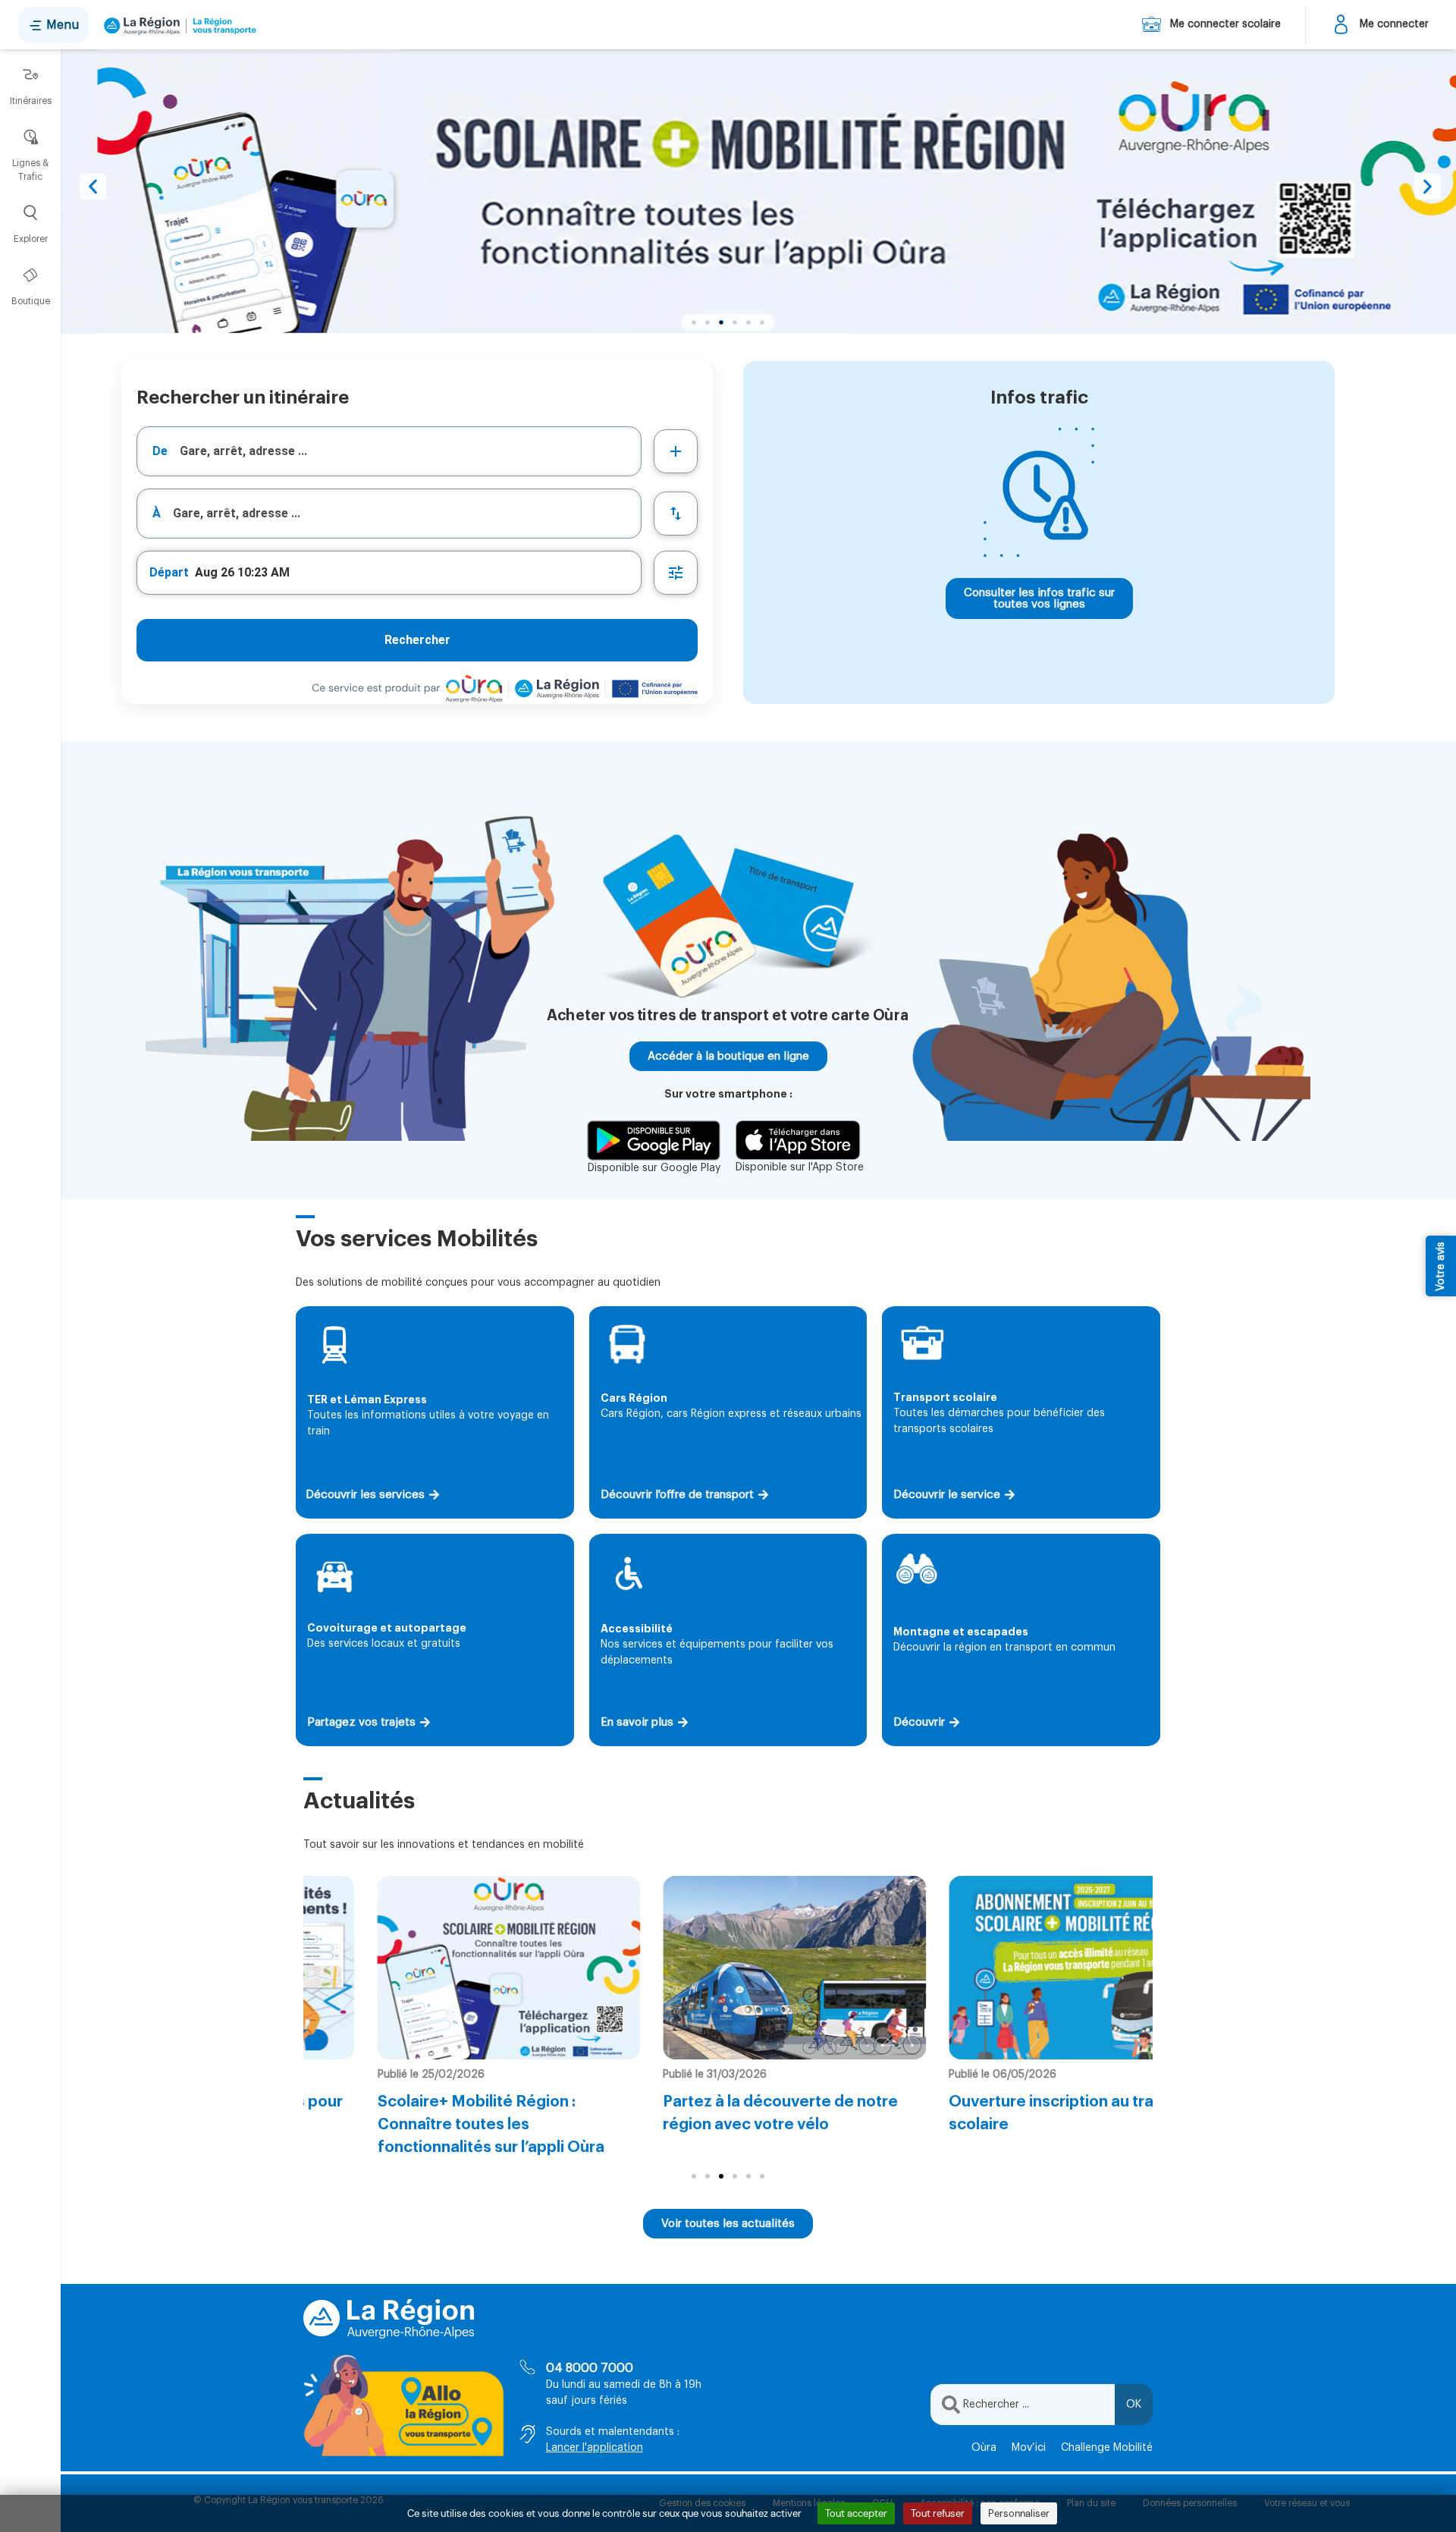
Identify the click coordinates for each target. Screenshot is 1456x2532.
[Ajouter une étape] (676, 451)
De (160, 451)
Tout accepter (856, 2513)
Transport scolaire (945, 1397)
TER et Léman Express (367, 1400)
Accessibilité (637, 1629)
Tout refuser (938, 2513)
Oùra (984, 2448)
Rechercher (417, 640)
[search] (410, 451)
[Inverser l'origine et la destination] (676, 514)
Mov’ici (1029, 2448)
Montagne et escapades (961, 1632)
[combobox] (389, 451)
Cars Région (634, 1398)
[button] (93, 186)
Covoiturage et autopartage (387, 1628)
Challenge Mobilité (1107, 2448)
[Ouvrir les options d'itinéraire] (676, 573)
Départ (169, 572)
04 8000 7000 (590, 2368)
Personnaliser (1019, 2513)
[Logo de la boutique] (177, 25)
